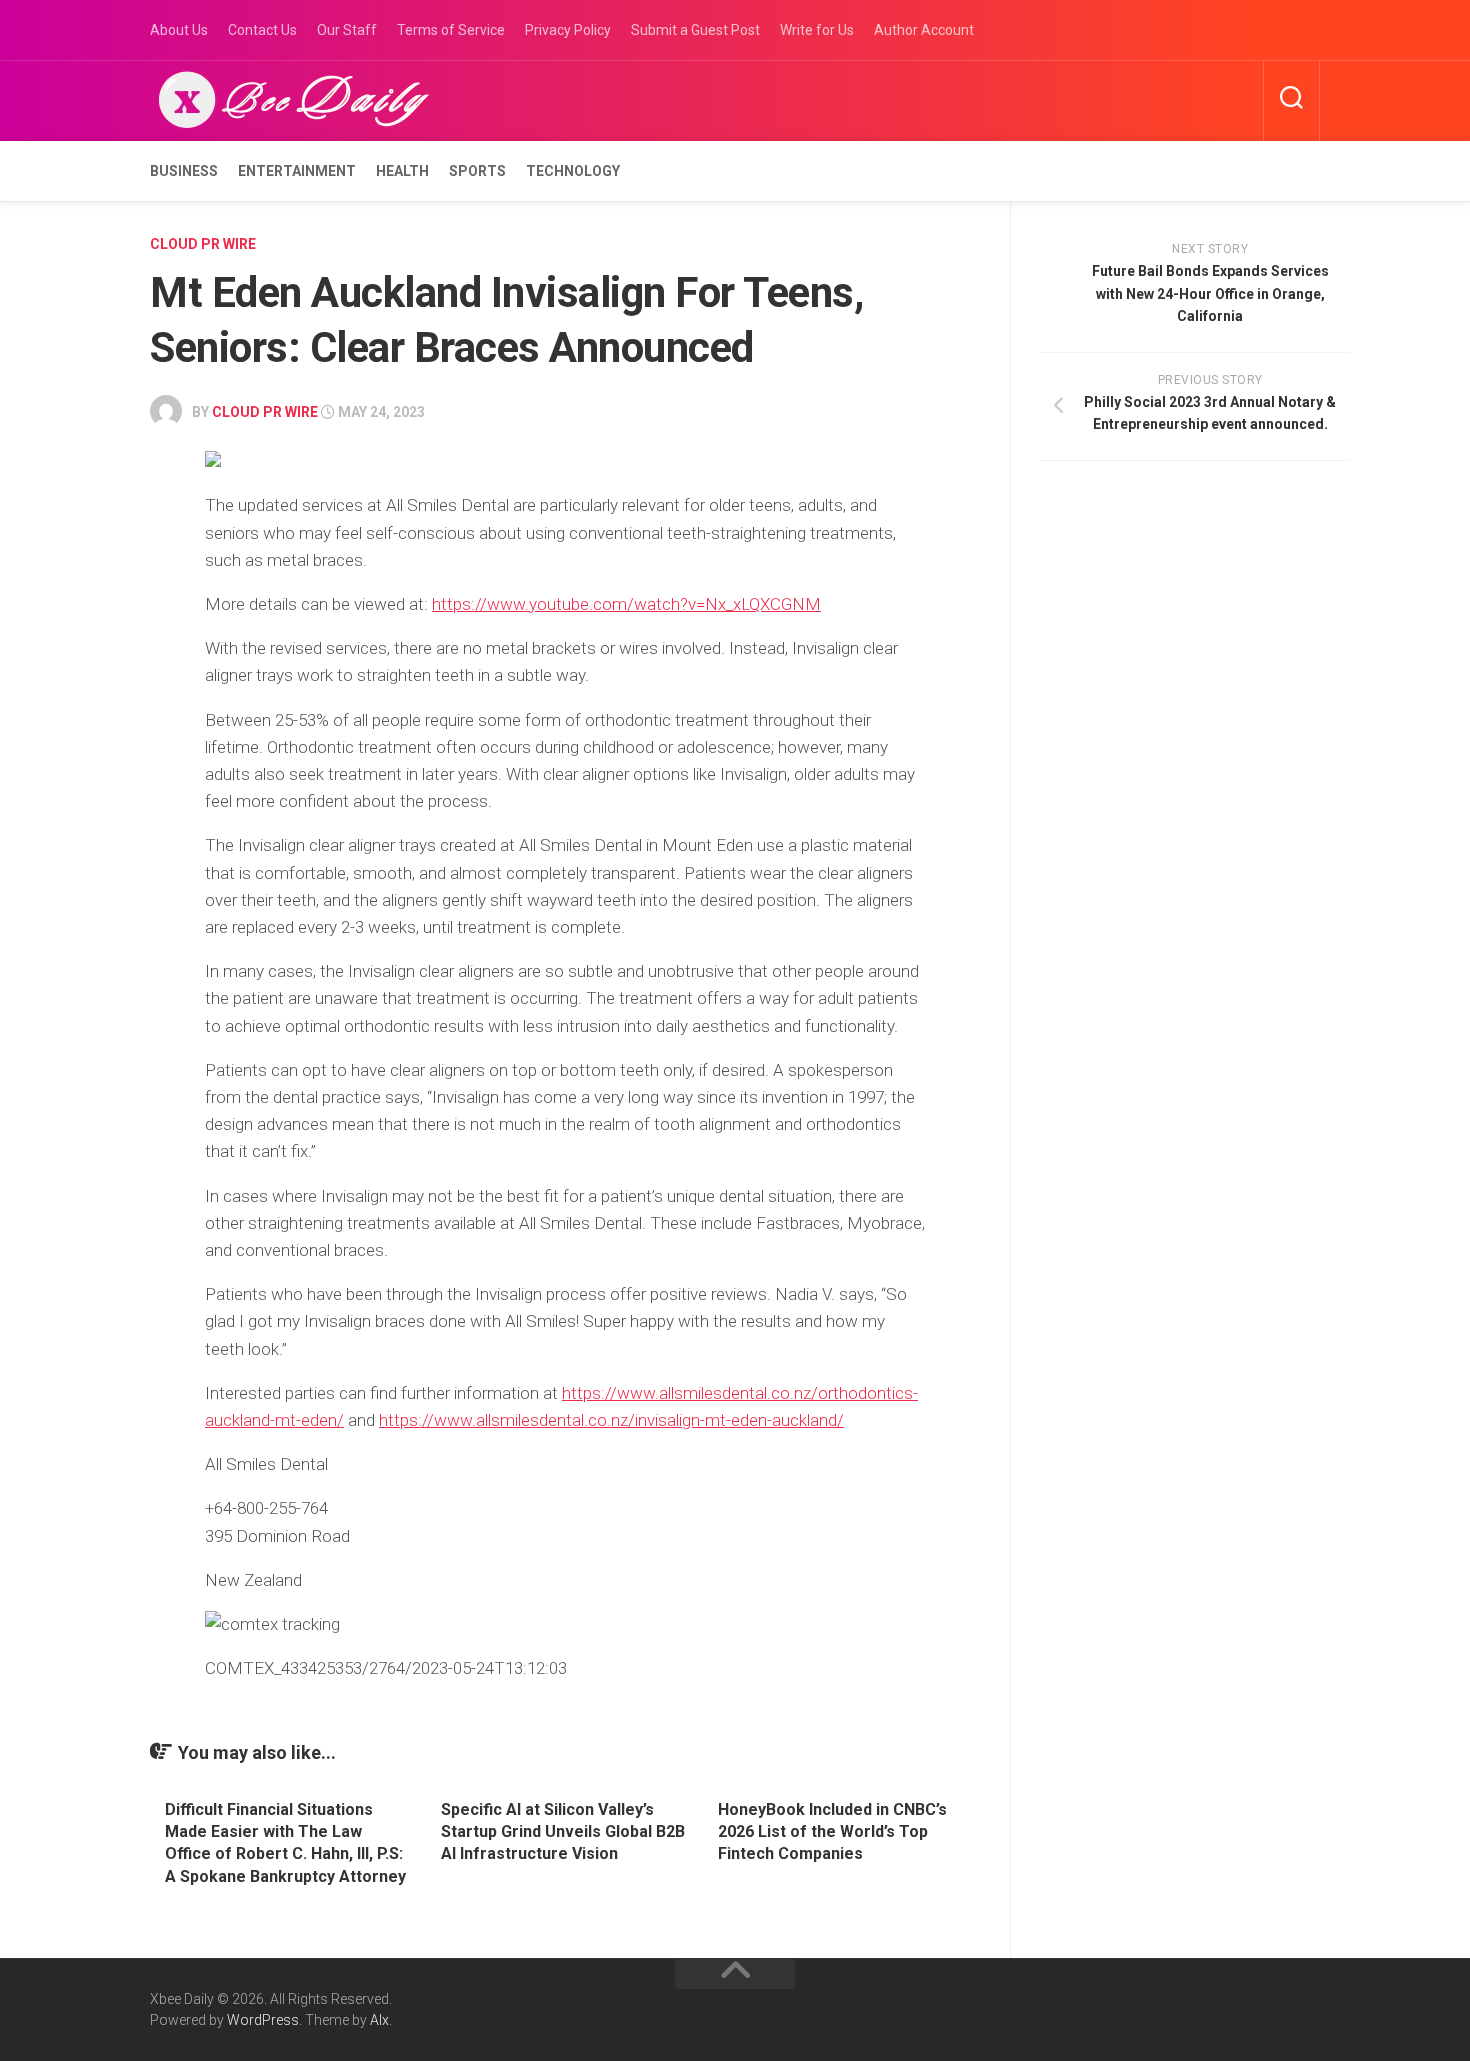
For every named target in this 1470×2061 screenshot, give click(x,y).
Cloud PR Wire (203, 244)
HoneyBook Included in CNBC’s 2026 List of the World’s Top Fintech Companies (832, 1832)
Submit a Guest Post (695, 30)
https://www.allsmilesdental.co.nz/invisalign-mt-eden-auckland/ (611, 1420)
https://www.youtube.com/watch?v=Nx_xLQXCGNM (626, 604)
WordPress (263, 2020)
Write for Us (817, 30)
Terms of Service (451, 30)
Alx (379, 2020)
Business (184, 171)
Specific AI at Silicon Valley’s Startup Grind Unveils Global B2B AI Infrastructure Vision (563, 1832)
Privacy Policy (568, 30)
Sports (477, 171)
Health (402, 171)
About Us (179, 30)
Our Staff (347, 30)
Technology (573, 171)
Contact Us (262, 30)
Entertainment (297, 171)
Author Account (924, 30)
